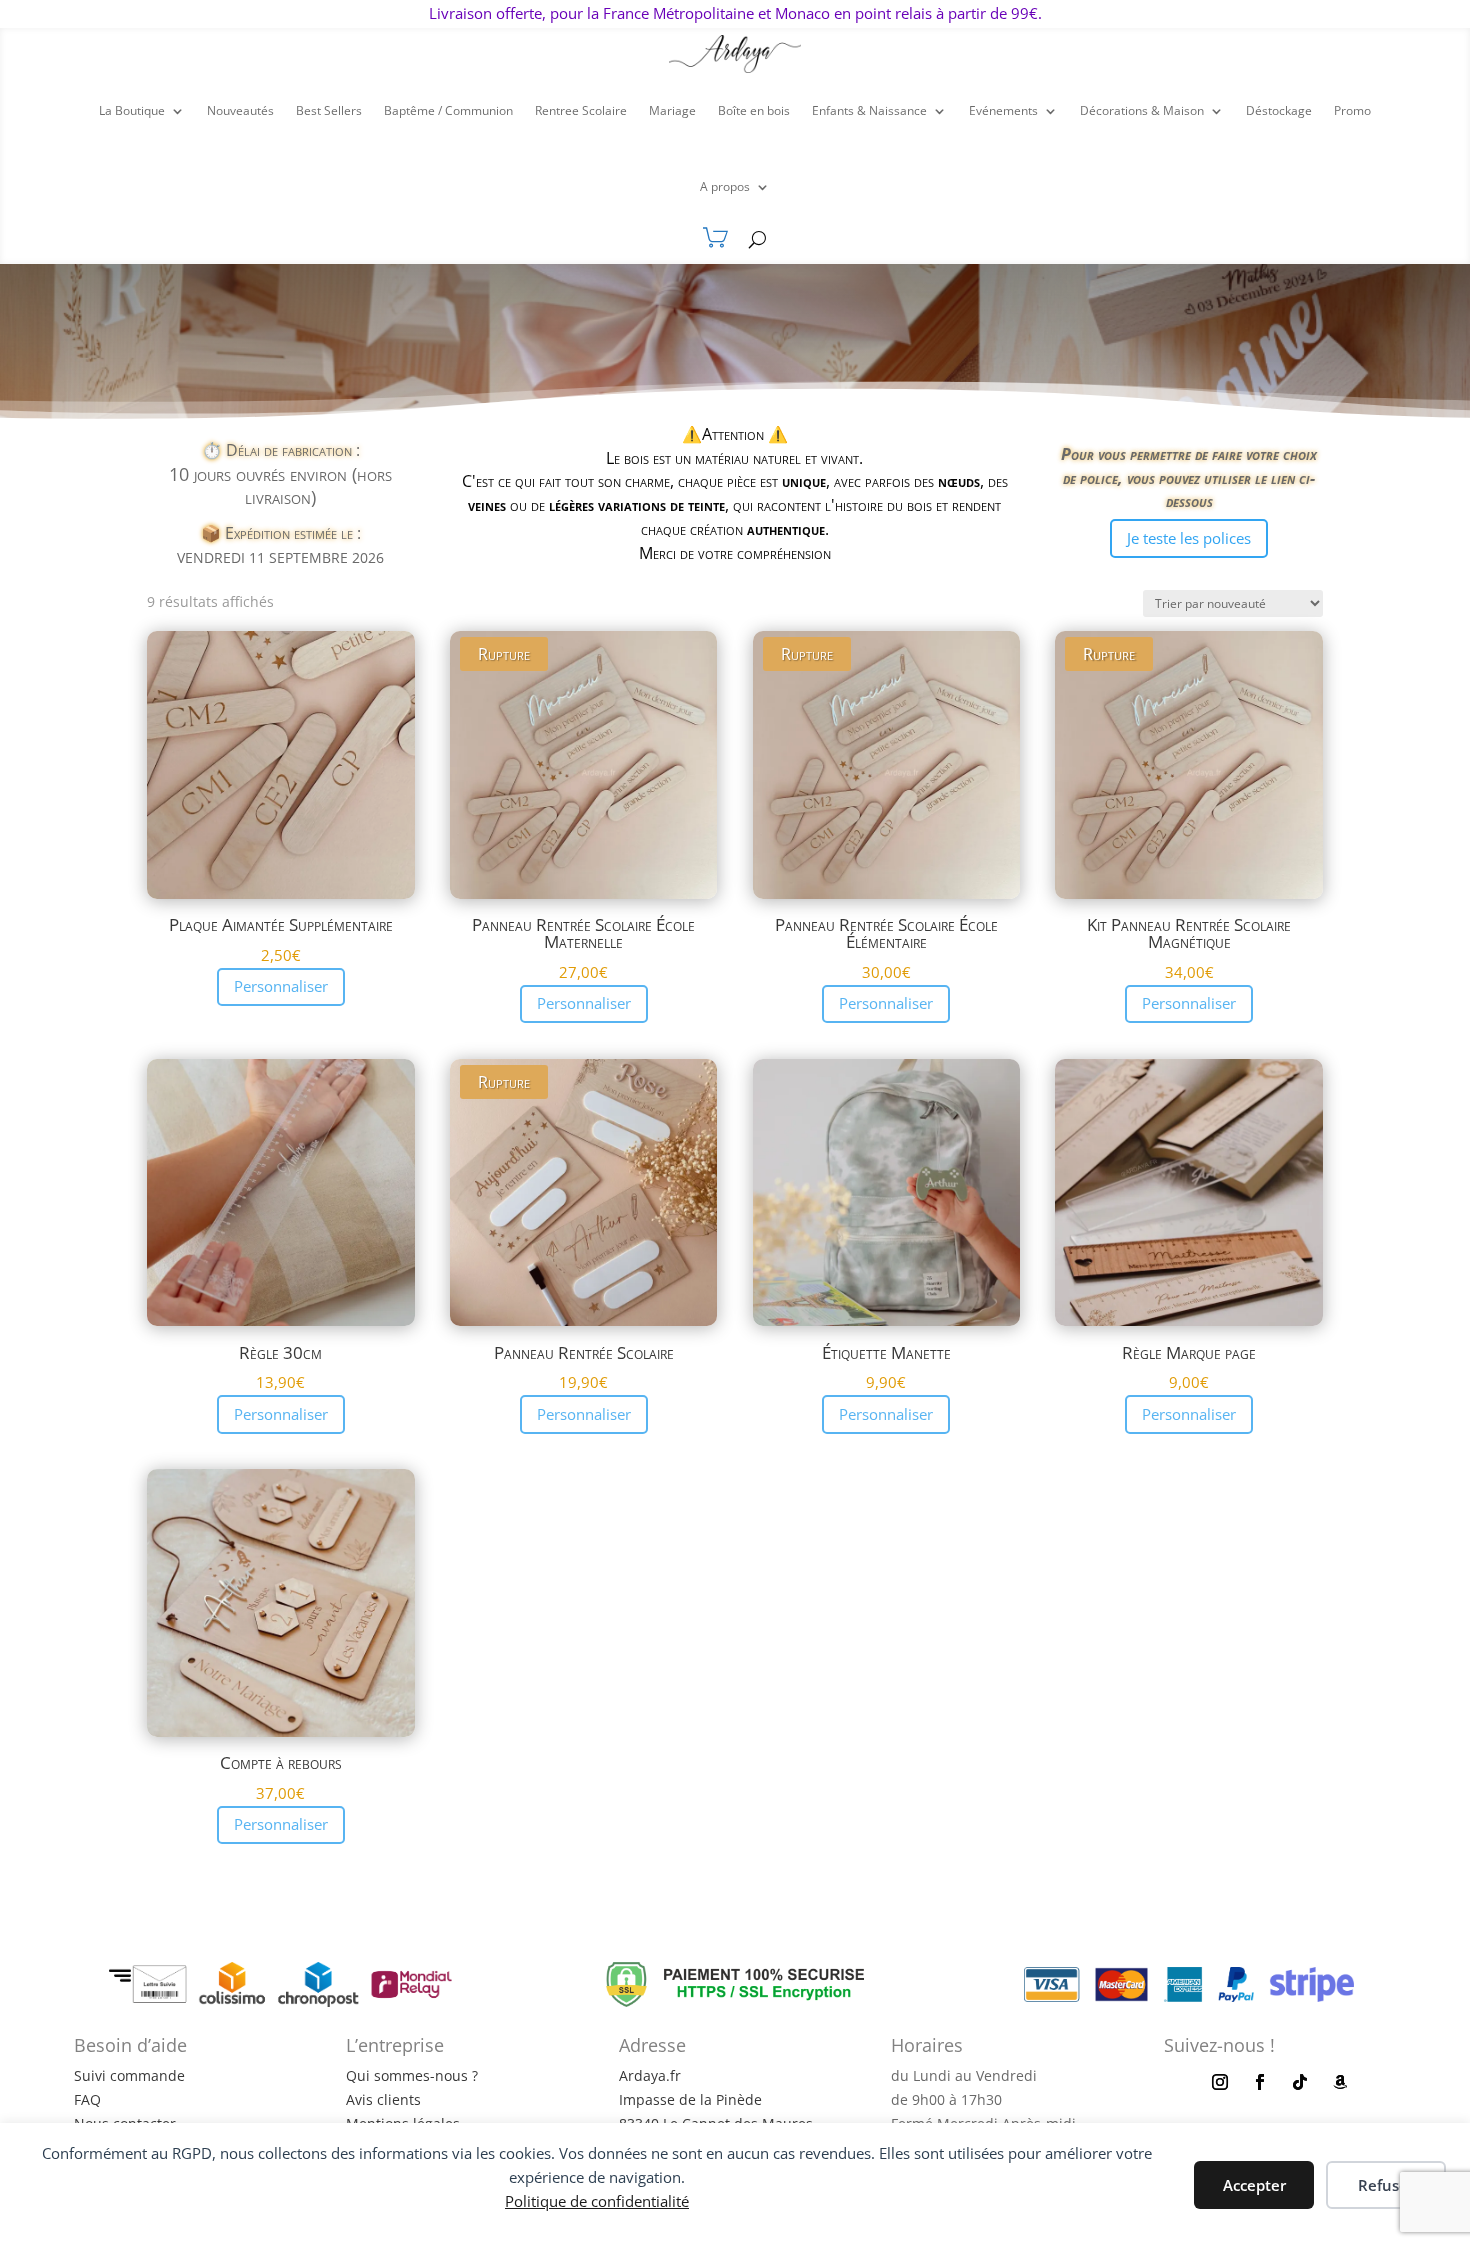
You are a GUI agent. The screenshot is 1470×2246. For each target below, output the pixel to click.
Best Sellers (329, 110)
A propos (725, 186)
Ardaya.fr (650, 2075)
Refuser (1386, 2185)
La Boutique (132, 110)
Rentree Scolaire (581, 110)
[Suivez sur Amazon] (1340, 2082)
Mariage (672, 110)
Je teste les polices (1189, 538)
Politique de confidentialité (597, 2201)
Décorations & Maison (1142, 110)
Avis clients (383, 2099)
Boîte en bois (754, 110)
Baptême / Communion (448, 110)
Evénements (1003, 110)
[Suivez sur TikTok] (1300, 2082)
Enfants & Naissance (869, 110)
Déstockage (1279, 110)
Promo (1352, 110)
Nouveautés (240, 110)
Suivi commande (129, 2075)
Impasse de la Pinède (690, 2099)
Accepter (1254, 2185)
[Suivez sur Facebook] (1260, 2082)
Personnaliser (281, 986)
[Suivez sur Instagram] (1220, 2082)
